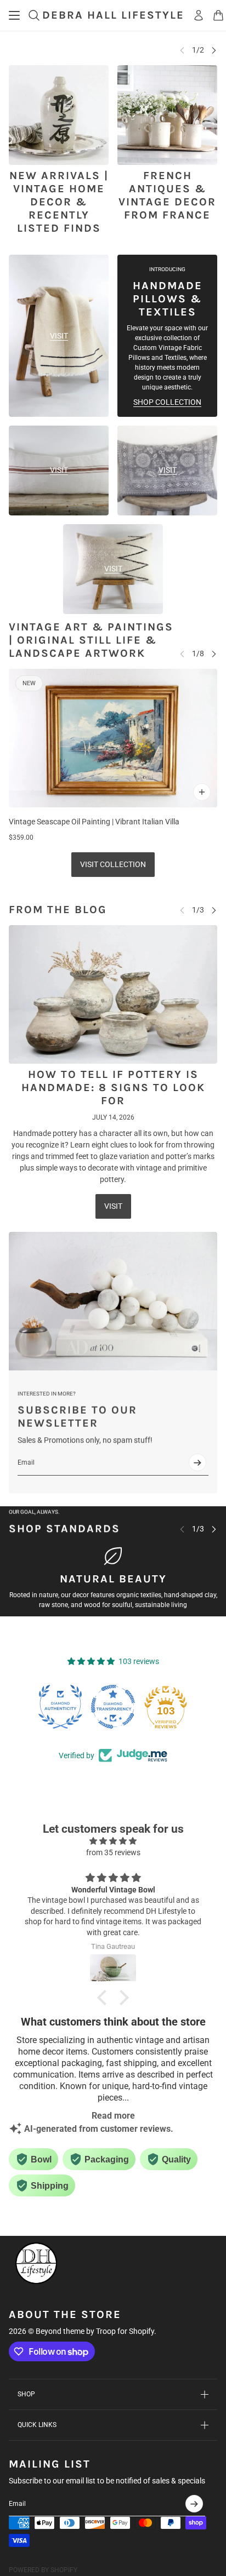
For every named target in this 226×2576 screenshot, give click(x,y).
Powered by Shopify (43, 2570)
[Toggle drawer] (14, 15)
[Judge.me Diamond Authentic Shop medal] (60, 1707)
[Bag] (218, 15)
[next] (214, 50)
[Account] (199, 15)
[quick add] (202, 792)
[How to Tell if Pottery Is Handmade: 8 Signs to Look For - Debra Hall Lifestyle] (113, 994)
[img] (113, 1841)
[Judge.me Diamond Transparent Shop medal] (113, 1707)
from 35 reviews (113, 1852)
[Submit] (197, 1462)
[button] (105, 1998)
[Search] (34, 15)
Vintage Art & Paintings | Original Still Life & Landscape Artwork (91, 640)
